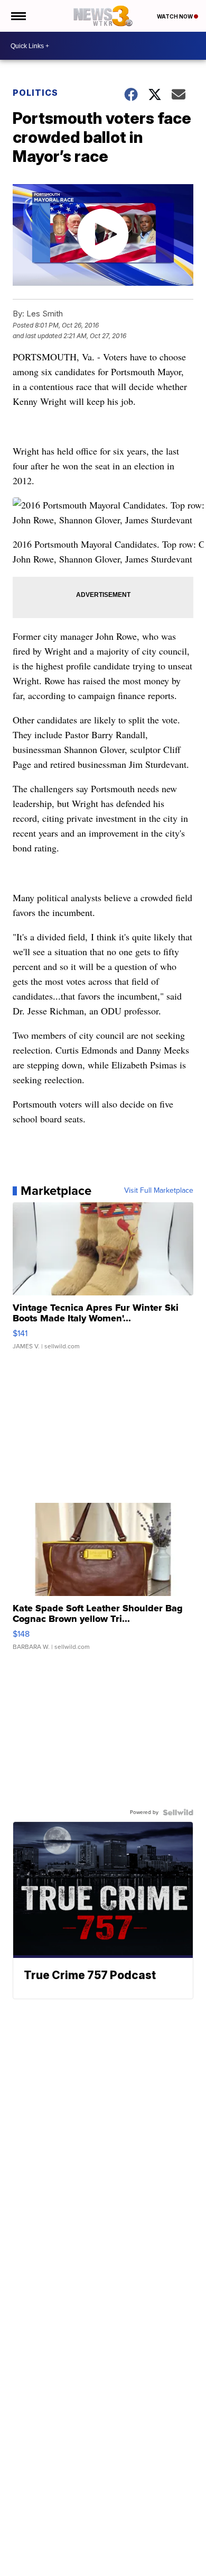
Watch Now (175, 16)
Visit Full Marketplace (159, 1191)
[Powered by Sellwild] (178, 1812)
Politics (35, 93)
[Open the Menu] (18, 16)
